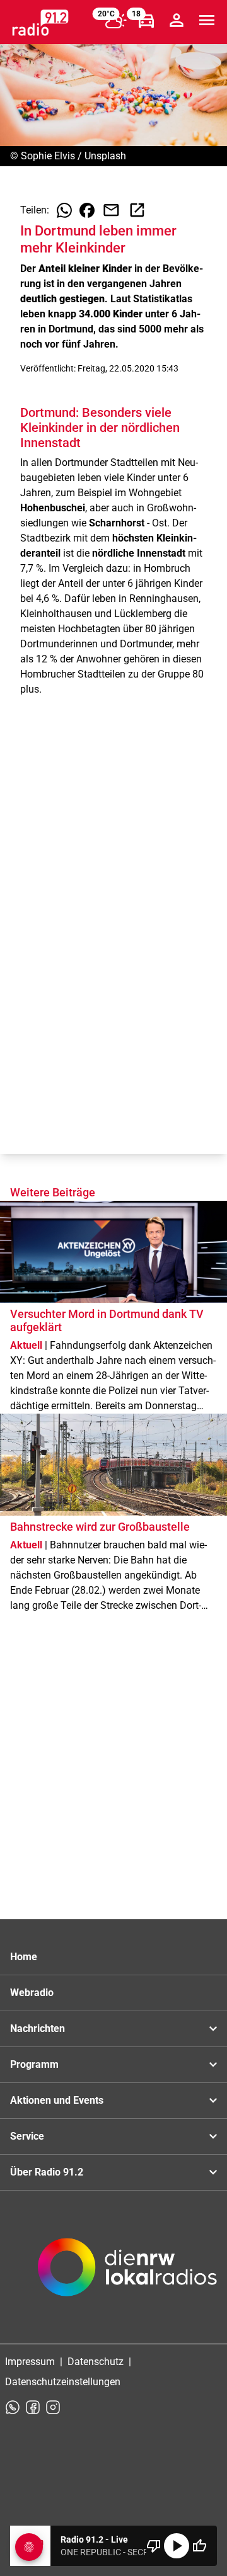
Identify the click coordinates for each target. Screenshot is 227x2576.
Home (24, 1957)
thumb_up (199, 2546)
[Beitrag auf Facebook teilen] (87, 210)
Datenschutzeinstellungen (63, 2382)
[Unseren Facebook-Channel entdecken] (33, 2407)
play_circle (177, 2546)
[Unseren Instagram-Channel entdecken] (53, 2407)
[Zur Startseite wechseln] (40, 23)
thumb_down (154, 2546)
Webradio (32, 1993)
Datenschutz (96, 2362)
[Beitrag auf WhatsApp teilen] (64, 210)
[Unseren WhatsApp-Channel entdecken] (13, 2407)
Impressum (30, 2362)
